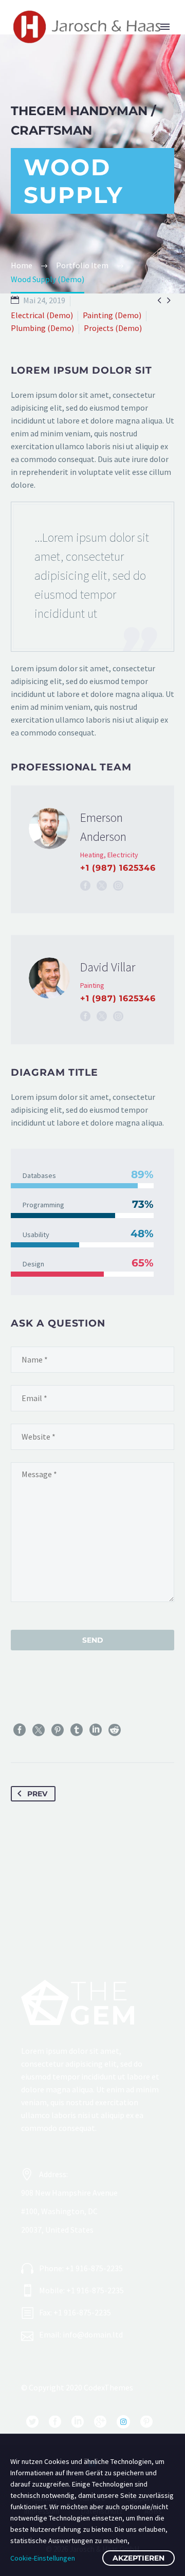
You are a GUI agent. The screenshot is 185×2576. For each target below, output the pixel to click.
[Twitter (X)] (102, 886)
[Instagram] (118, 886)
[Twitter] (39, 1730)
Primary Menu (165, 27)
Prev (37, 1794)
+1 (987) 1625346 (118, 868)
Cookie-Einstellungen (43, 2558)
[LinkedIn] (96, 1730)
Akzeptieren (138, 2558)
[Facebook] (85, 886)
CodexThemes (108, 2387)
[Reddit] (115, 1730)
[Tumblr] (77, 1730)
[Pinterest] (58, 1730)
